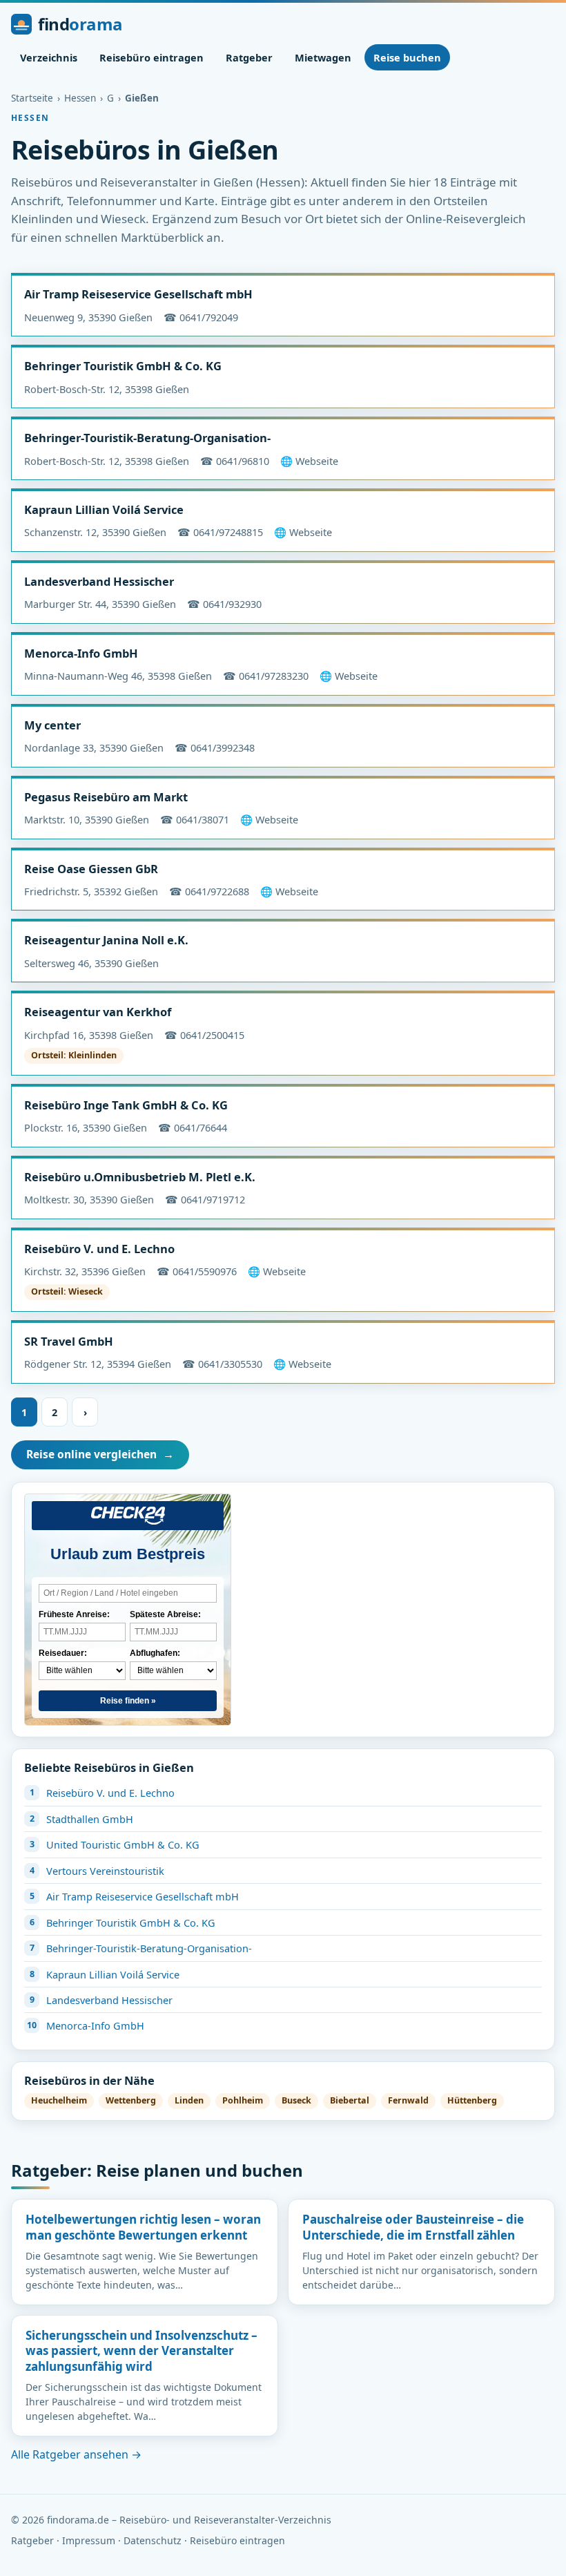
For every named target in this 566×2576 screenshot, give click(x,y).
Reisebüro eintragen (152, 57)
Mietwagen (323, 57)
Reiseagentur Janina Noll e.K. (106, 940)
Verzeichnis (49, 57)
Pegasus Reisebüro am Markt (106, 797)
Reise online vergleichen (100, 1454)
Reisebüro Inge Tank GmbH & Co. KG (126, 1105)
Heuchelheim (59, 2100)
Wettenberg (131, 2100)
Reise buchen (407, 57)
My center (52, 725)
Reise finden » (128, 1701)
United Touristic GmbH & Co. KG (123, 1844)
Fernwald (408, 2100)
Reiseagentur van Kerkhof (98, 1012)
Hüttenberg (472, 2100)
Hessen (80, 98)
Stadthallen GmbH (90, 1819)
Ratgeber (249, 57)
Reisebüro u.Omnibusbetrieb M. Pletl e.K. (140, 1177)
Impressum (89, 2540)
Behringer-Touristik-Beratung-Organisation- (147, 438)
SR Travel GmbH (69, 1341)
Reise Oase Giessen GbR (91, 869)
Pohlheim (243, 2100)
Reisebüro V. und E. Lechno (99, 1249)
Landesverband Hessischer (99, 581)
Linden (189, 2100)
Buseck (296, 2100)
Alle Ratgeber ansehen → (76, 2454)
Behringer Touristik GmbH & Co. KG (123, 366)
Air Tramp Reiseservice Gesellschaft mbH (138, 294)
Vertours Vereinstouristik (105, 1871)
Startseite (32, 98)
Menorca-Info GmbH (81, 653)
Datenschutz (153, 2540)
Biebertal (350, 2100)
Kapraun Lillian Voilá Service (104, 509)
